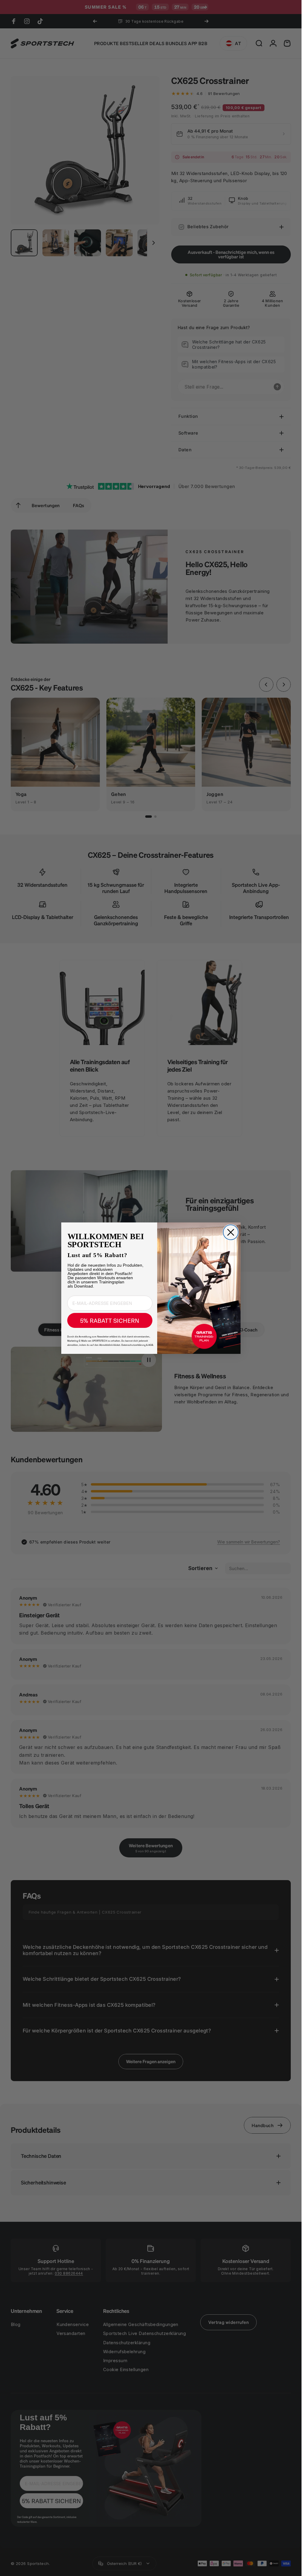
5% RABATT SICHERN (110, 1320)
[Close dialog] (231, 1232)
